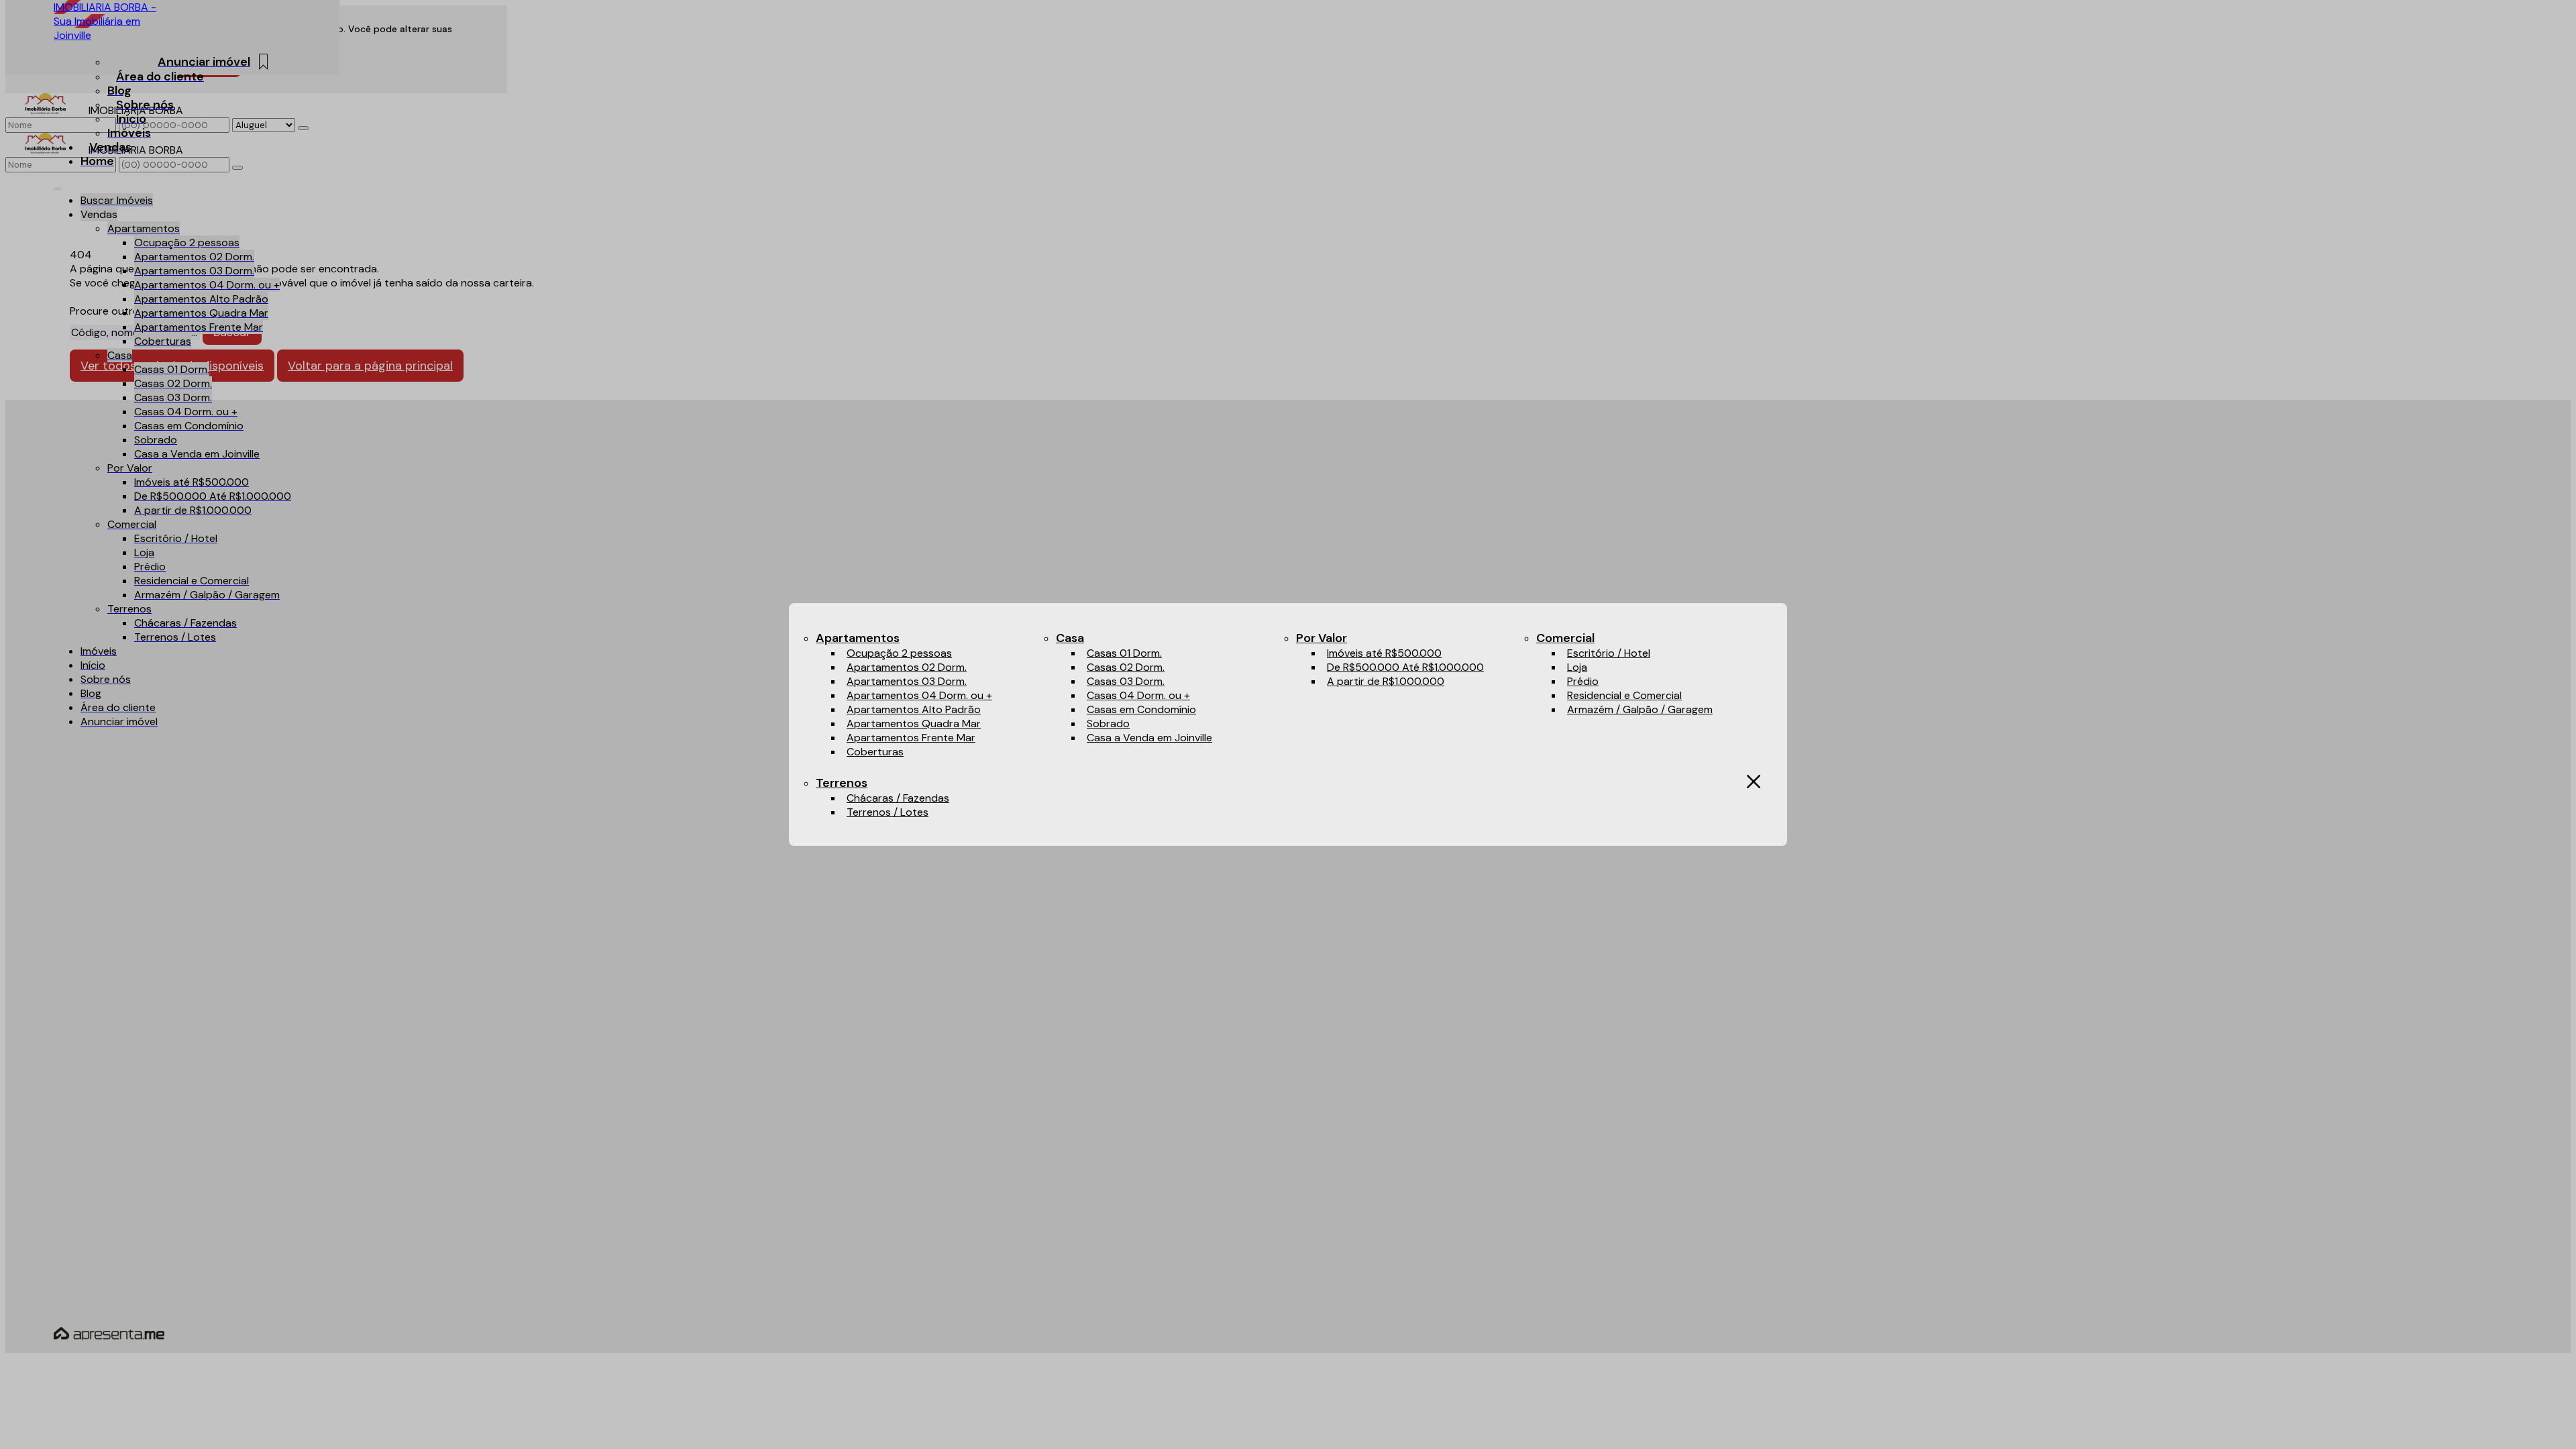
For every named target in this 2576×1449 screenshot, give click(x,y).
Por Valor (1322, 638)
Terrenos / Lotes (888, 812)
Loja (1577, 667)
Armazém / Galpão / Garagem (1640, 709)
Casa (1070, 638)
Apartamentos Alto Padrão (914, 709)
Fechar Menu (1754, 782)
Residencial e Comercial (1624, 695)
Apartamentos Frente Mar (911, 738)
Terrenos (842, 783)
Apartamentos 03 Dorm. (907, 681)
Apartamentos (858, 638)
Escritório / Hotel (1609, 653)
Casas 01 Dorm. (1124, 653)
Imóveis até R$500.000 (1384, 653)
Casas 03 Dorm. (1126, 681)
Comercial (1565, 638)
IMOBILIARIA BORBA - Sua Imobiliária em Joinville (105, 21)
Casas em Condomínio (1141, 709)
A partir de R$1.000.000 (1386, 681)
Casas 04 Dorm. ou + (1138, 695)
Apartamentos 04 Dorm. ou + (919, 695)
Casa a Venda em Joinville (1149, 738)
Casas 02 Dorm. (1126, 667)
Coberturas (875, 752)
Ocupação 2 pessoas (899, 653)
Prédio (1583, 681)
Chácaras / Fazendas (898, 798)
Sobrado (1108, 723)
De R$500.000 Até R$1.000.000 (1405, 667)
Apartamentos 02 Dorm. (907, 667)
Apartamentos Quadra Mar (914, 723)
